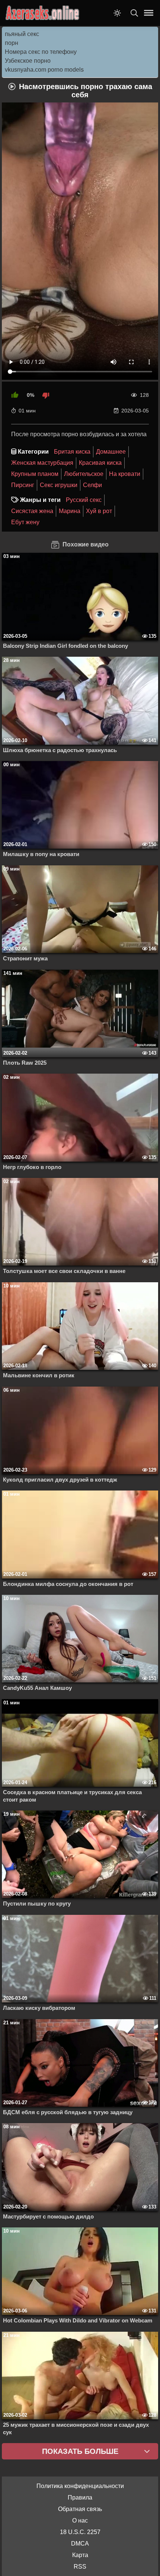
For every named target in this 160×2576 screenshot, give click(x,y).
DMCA (80, 2544)
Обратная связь (80, 2509)
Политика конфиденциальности (80, 2486)
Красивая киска (100, 463)
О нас (80, 2521)
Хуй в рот (99, 511)
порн (12, 43)
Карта (80, 2555)
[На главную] (43, 13)
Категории (33, 452)
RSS (80, 2567)
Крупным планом (35, 474)
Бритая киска (72, 452)
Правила (80, 2497)
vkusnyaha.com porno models (44, 70)
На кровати (125, 474)
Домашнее (111, 452)
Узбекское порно (28, 61)
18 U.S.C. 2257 (80, 2532)
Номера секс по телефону (41, 52)
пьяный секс (22, 34)
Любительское (84, 474)
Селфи (92, 485)
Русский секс (84, 500)
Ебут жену (25, 522)
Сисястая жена (32, 511)
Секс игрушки (59, 485)
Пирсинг (23, 485)
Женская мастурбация (42, 463)
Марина (70, 511)
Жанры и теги (40, 500)
